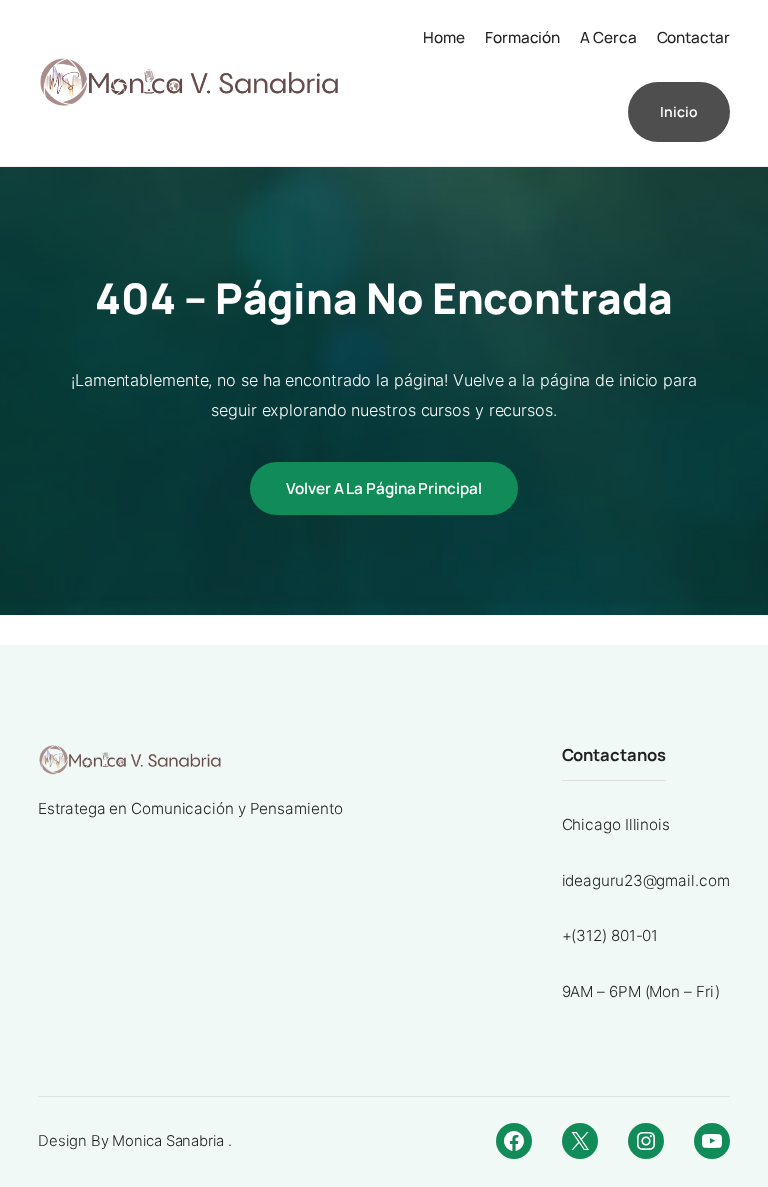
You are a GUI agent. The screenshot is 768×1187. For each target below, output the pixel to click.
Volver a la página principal (383, 488)
